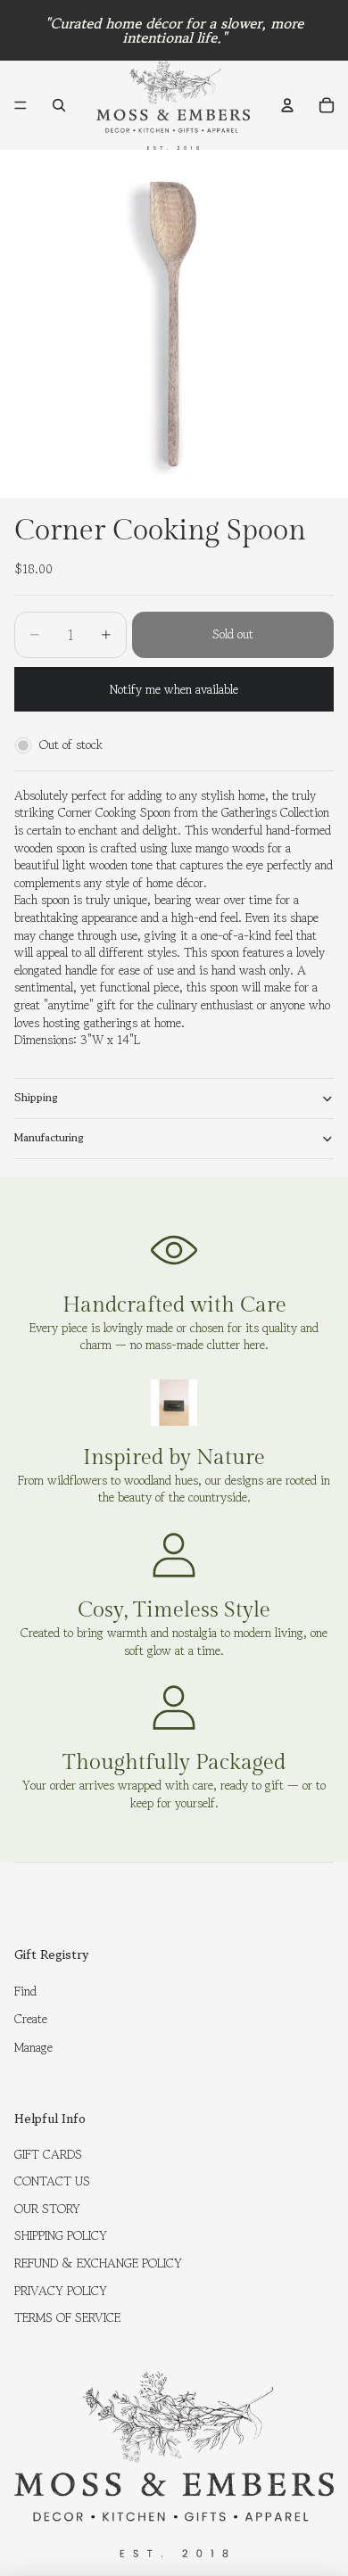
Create (31, 2019)
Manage (33, 2047)
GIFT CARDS (48, 2154)
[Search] (59, 105)
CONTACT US (52, 2181)
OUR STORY (47, 2209)
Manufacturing (49, 1137)
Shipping (36, 1097)
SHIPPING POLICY (61, 2235)
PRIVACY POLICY (61, 2291)
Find (25, 1991)
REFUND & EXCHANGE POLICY (98, 2263)
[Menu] (21, 105)
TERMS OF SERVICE (67, 2317)
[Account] (287, 105)
